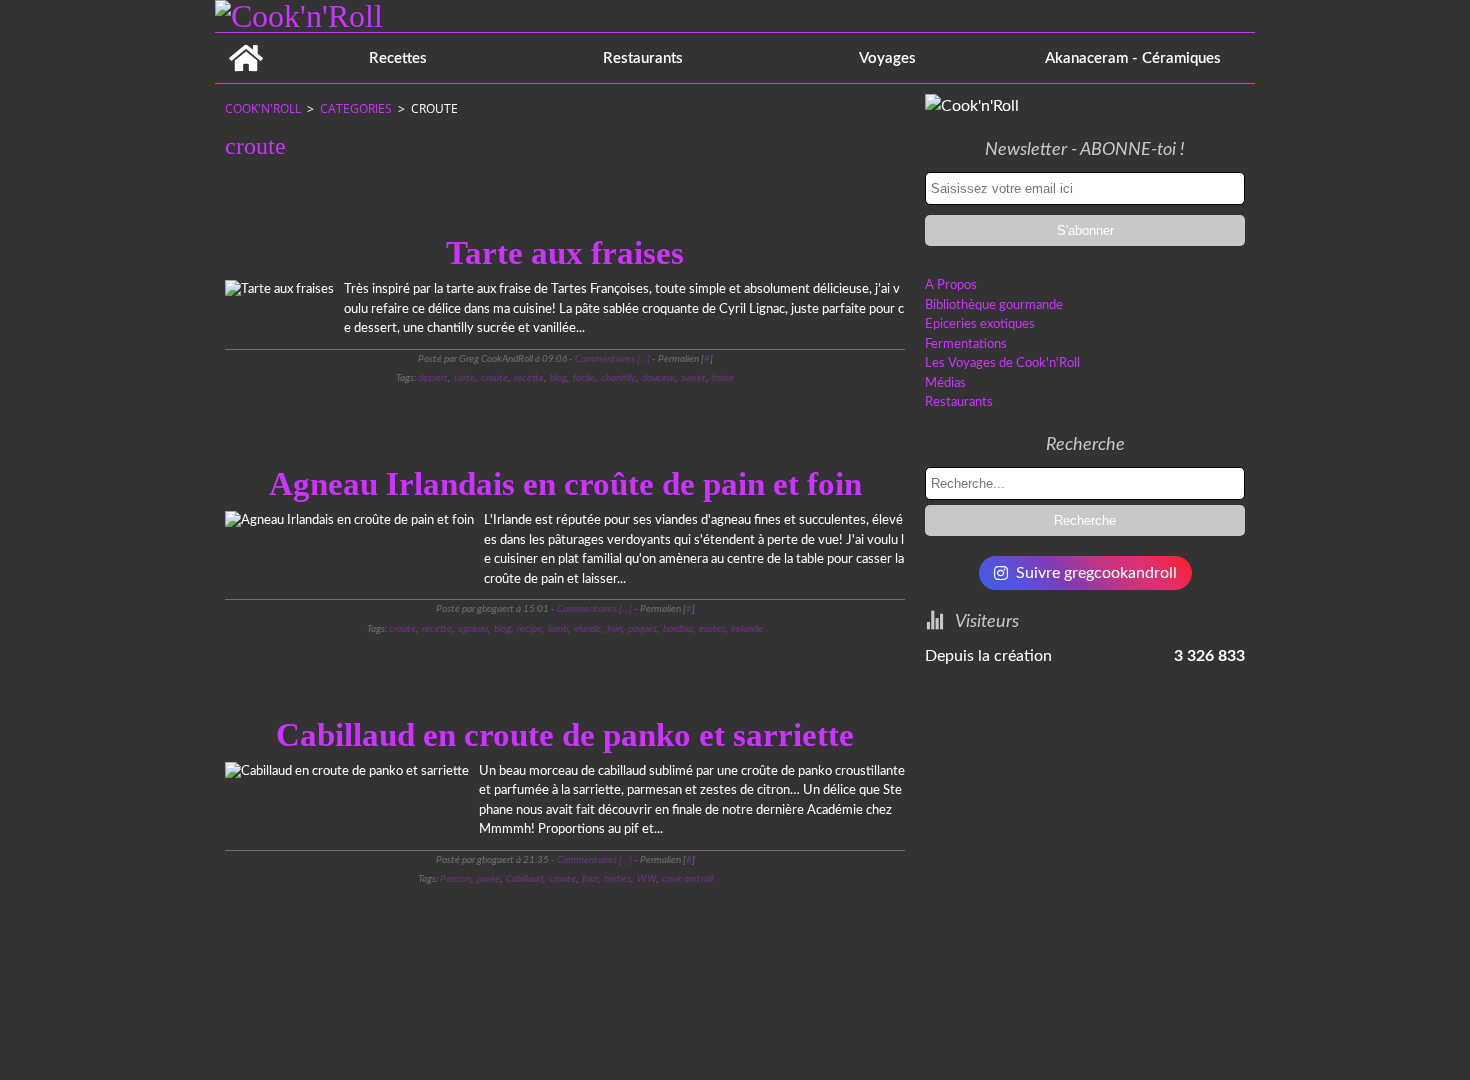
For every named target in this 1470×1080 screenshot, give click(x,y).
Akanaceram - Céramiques (1133, 58)
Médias (945, 383)
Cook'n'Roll (263, 108)
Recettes (398, 58)
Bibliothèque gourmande (994, 305)
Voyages (887, 58)
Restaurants (643, 58)
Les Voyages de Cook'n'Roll (1002, 363)
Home (245, 40)
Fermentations (966, 344)
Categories (356, 108)
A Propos (951, 285)
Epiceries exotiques (980, 324)
